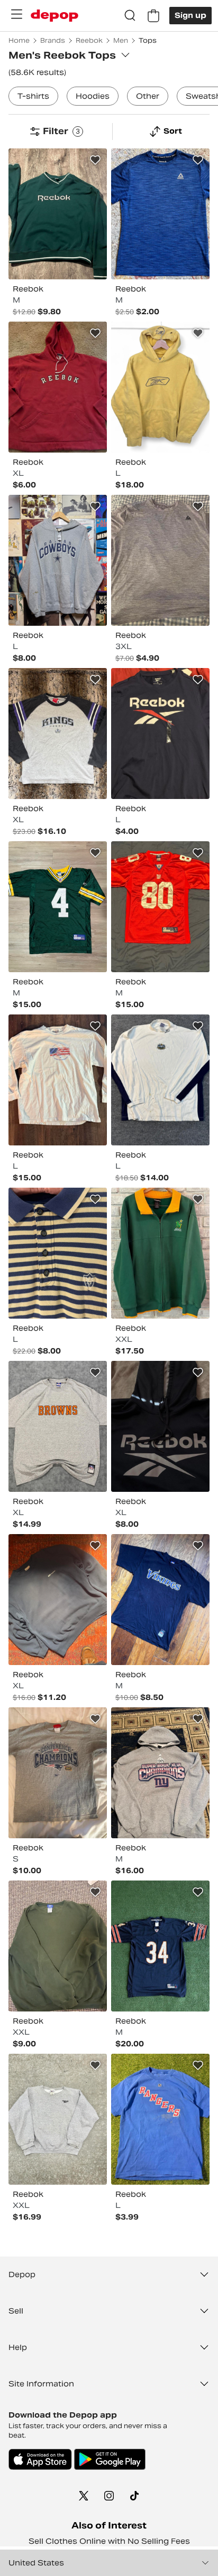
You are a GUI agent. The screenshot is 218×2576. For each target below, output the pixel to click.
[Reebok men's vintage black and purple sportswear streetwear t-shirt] (160, 1600)
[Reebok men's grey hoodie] (58, 560)
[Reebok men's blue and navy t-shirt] (160, 214)
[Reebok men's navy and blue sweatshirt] (58, 1600)
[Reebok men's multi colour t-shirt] (58, 734)
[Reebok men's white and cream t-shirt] (58, 1080)
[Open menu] (16, 14)
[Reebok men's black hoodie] (160, 1426)
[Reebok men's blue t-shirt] (160, 2119)
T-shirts (33, 96)
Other (148, 96)
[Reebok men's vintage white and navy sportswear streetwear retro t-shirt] (160, 1080)
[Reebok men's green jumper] (58, 214)
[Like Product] (95, 160)
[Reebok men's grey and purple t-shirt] (160, 560)
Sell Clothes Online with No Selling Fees (109, 2541)
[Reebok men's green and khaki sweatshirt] (58, 1946)
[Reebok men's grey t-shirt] (58, 1773)
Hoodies (93, 96)
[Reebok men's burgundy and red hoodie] (58, 387)
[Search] (130, 16)
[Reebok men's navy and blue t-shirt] (160, 734)
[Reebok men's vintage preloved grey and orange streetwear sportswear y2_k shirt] (58, 1426)
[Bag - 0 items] (153, 16)
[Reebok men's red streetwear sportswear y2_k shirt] (160, 907)
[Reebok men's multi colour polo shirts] (58, 1253)
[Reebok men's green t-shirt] (58, 907)
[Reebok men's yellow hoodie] (160, 387)
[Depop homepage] (54, 16)
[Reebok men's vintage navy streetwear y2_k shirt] (160, 1946)
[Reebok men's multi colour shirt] (160, 1253)
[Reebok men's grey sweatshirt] (58, 2119)
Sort (173, 131)
